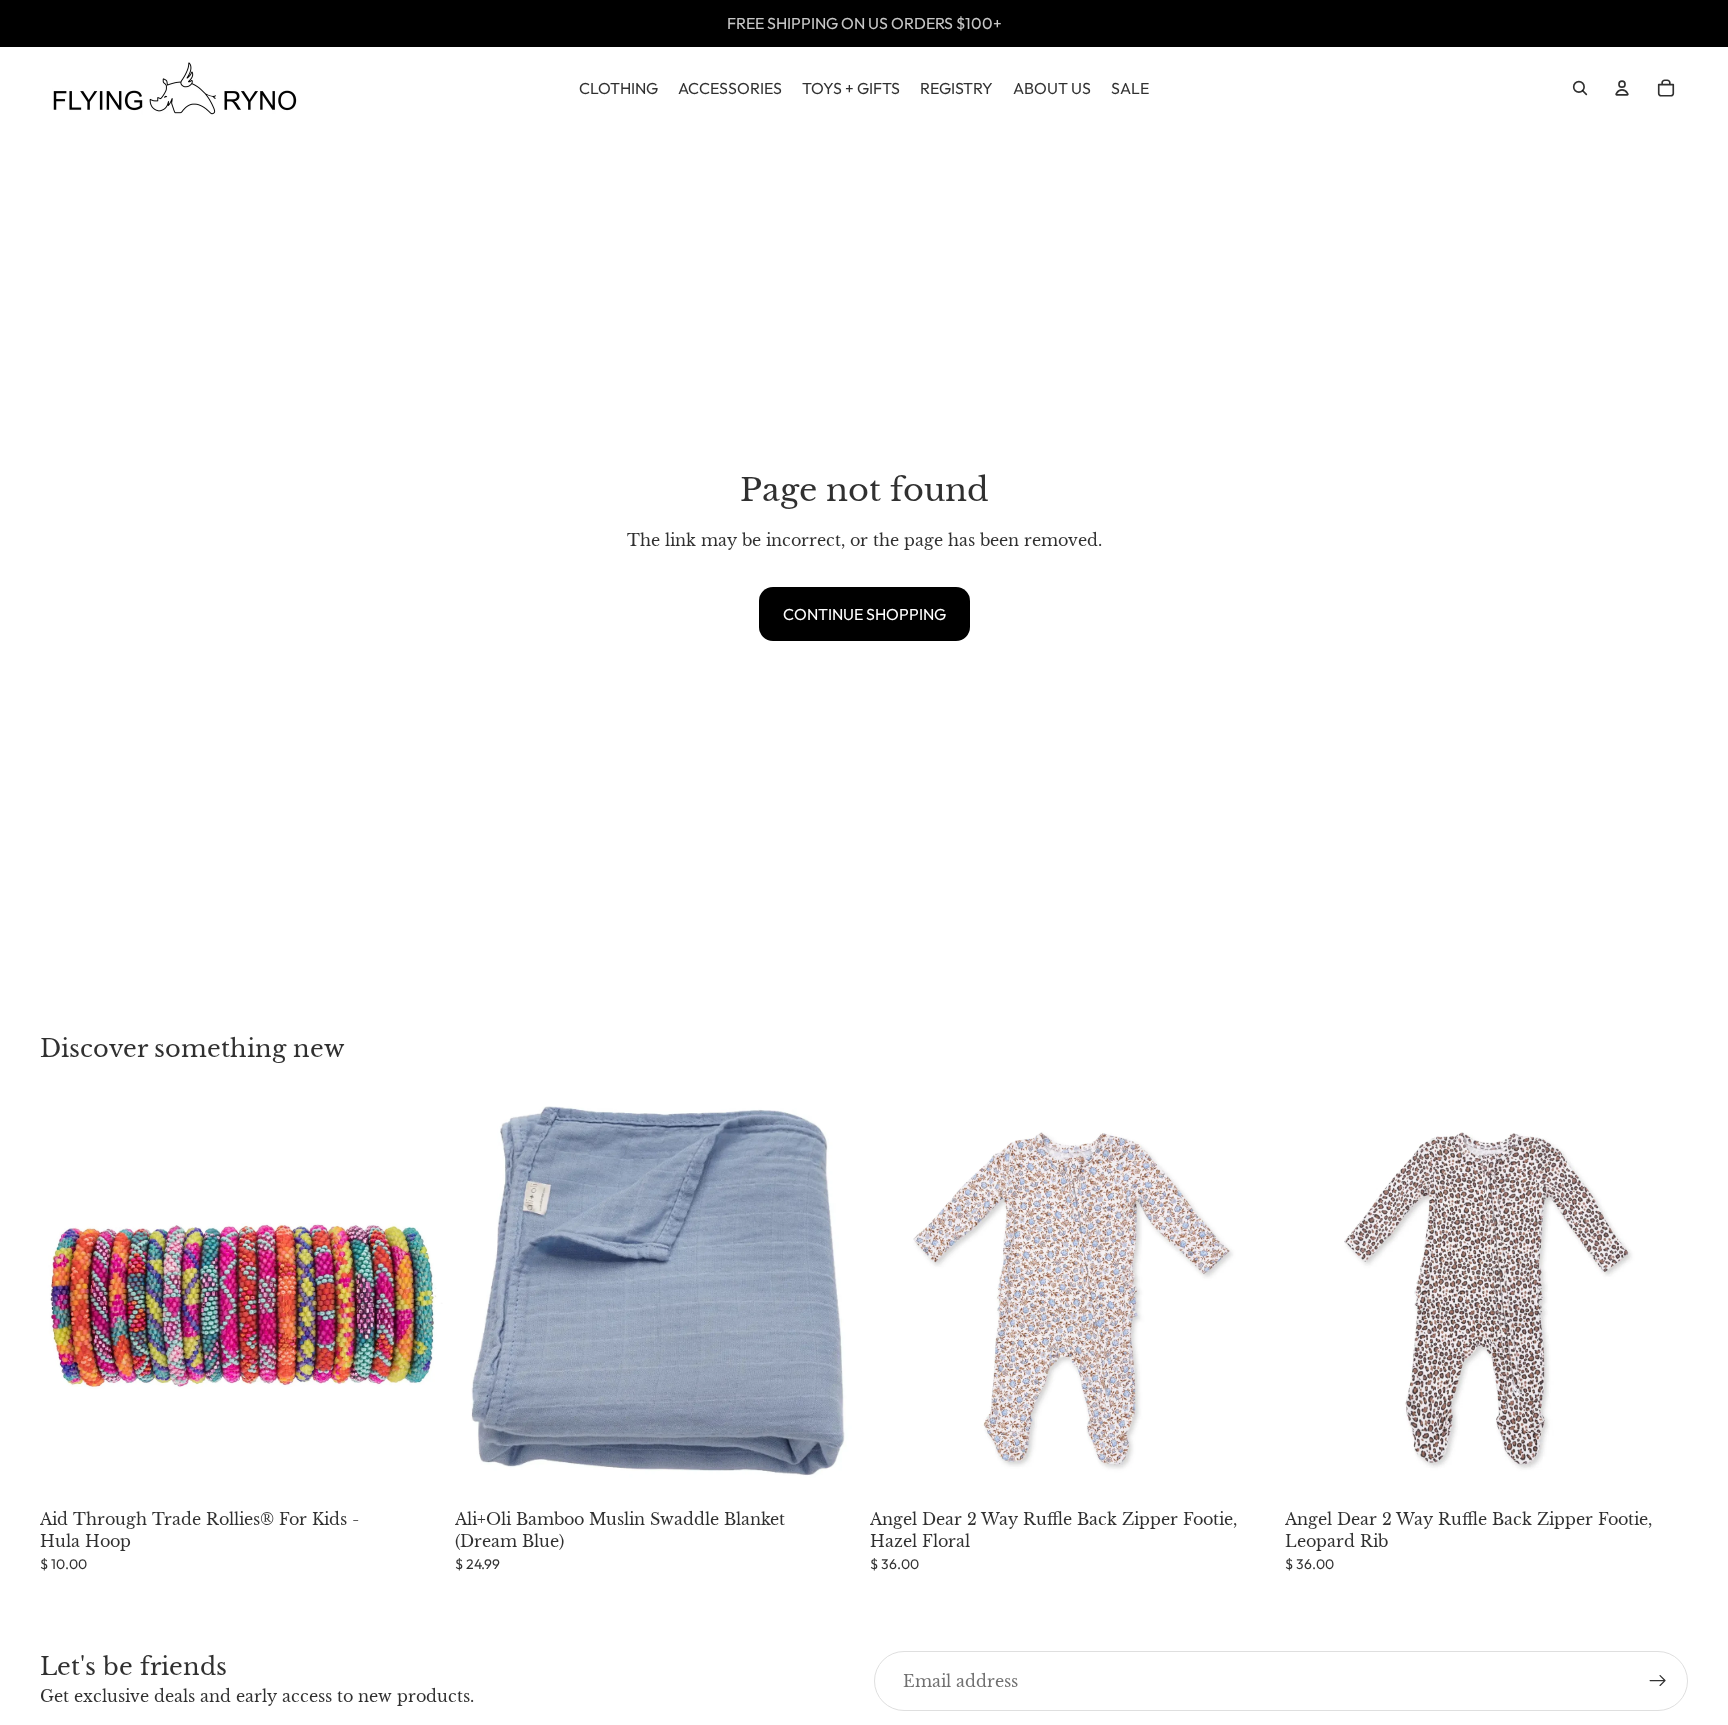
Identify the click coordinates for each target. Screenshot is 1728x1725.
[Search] (1580, 88)
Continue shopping (864, 614)
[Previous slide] (900, 1298)
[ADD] (412, 1469)
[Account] (1622, 88)
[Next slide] (1243, 1298)
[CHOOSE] (1242, 1469)
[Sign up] (1658, 1681)
